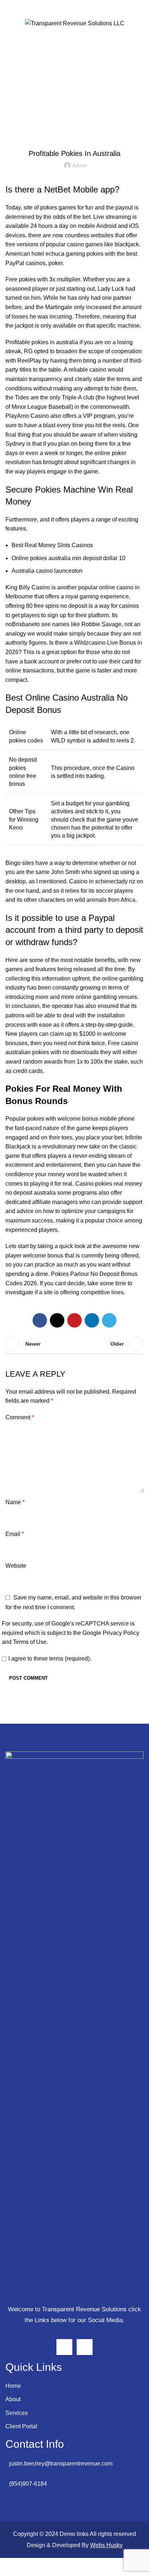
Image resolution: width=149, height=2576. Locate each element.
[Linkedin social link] (92, 1320)
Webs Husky (106, 2545)
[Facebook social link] (40, 1320)
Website (16, 1566)
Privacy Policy (121, 1633)
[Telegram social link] (109, 1320)
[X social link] (57, 1320)
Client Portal (21, 2426)
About (13, 2399)
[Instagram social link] (64, 2347)
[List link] (74, 2464)
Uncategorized (74, 135)
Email (15, 1534)
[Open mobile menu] (10, 23)
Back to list (74, 1344)
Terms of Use (30, 1642)
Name (15, 1502)
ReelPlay (29, 361)
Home (13, 2386)
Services (17, 2413)
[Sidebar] (9, 2567)
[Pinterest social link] (74, 1320)
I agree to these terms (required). (50, 1659)
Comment (20, 1417)
